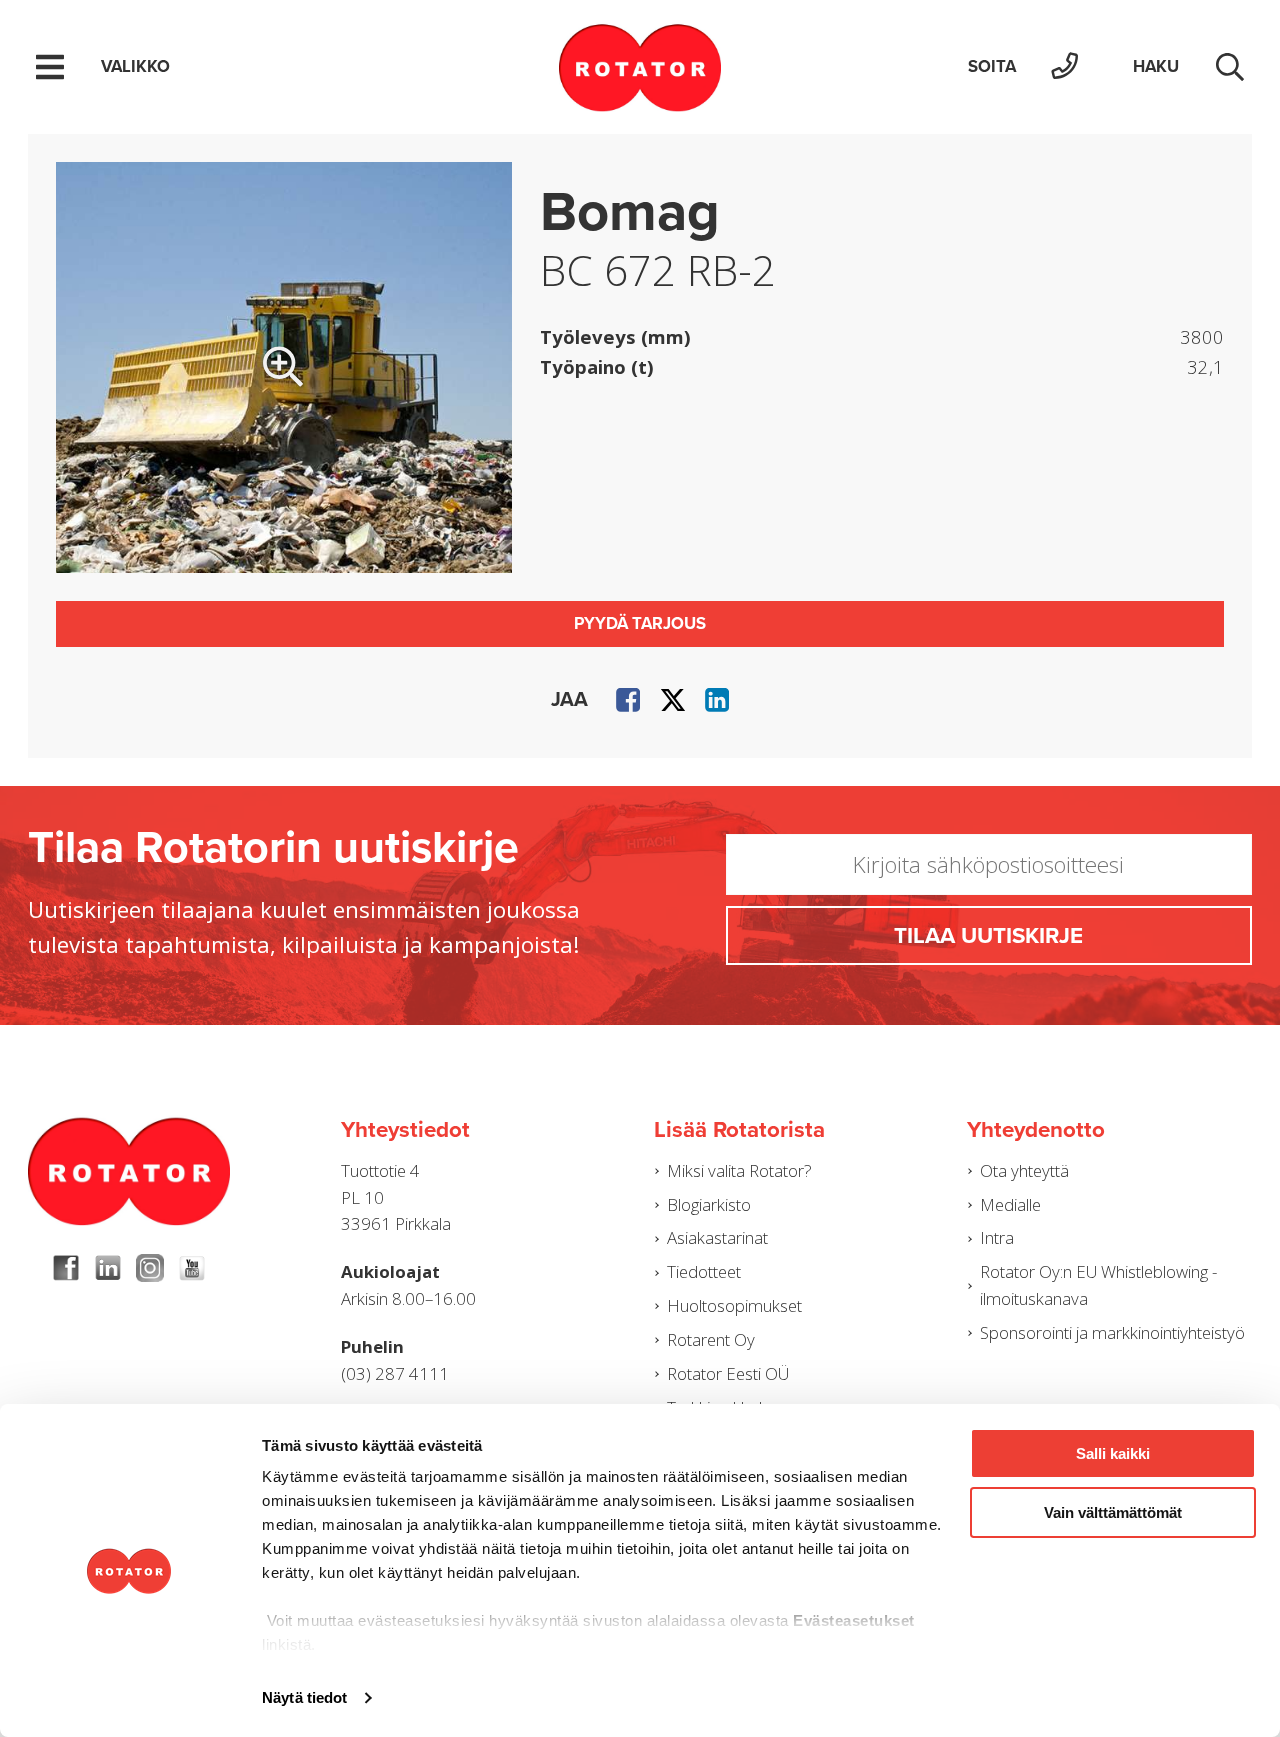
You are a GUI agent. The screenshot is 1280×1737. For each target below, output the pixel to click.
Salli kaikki (1113, 1453)
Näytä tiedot (304, 1697)
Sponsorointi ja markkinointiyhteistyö (1112, 1332)
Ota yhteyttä (1024, 1170)
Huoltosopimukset (734, 1305)
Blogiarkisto (709, 1204)
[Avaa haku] (1229, 67)
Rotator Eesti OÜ (728, 1373)
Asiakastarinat (717, 1237)
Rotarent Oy (711, 1339)
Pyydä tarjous (640, 624)
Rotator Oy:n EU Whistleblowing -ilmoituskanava (1098, 1285)
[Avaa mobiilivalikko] (50, 67)
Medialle (1010, 1204)
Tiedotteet (704, 1271)
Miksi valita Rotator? (739, 1170)
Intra (997, 1237)
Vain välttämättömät (1113, 1512)
